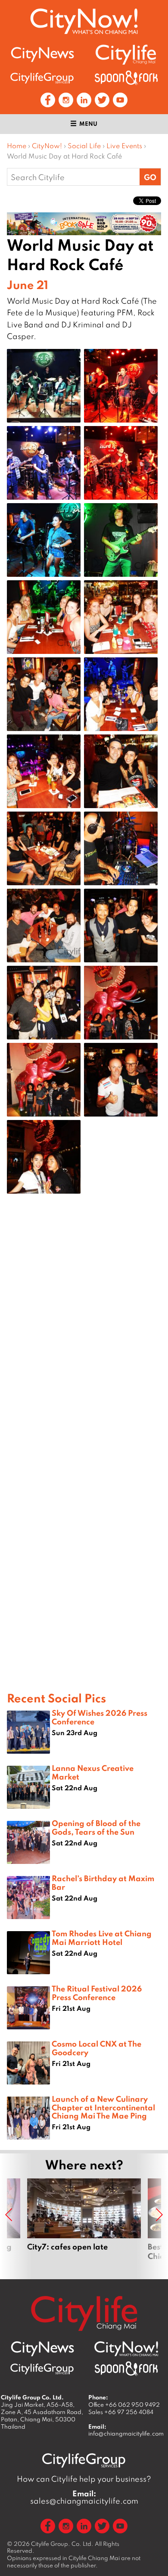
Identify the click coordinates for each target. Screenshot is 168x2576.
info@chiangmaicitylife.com (126, 2433)
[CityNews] (42, 54)
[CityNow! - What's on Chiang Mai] (84, 21)
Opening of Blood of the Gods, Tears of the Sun (96, 1827)
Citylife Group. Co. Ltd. (62, 2544)
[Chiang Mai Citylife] (126, 54)
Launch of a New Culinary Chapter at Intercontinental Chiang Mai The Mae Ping (103, 2107)
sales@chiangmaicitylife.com (84, 2497)
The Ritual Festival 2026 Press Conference (97, 1993)
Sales (121, 2412)
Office (124, 2405)
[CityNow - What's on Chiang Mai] (126, 2349)
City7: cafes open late (84, 2224)
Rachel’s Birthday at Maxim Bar (103, 1882)
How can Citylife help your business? (84, 2479)
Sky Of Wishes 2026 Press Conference (100, 1717)
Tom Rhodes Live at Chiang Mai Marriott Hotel (102, 1937)
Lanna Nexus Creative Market (93, 1772)
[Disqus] (84, 1338)
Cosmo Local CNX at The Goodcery (96, 2048)
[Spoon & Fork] (126, 78)
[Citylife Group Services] (42, 78)
